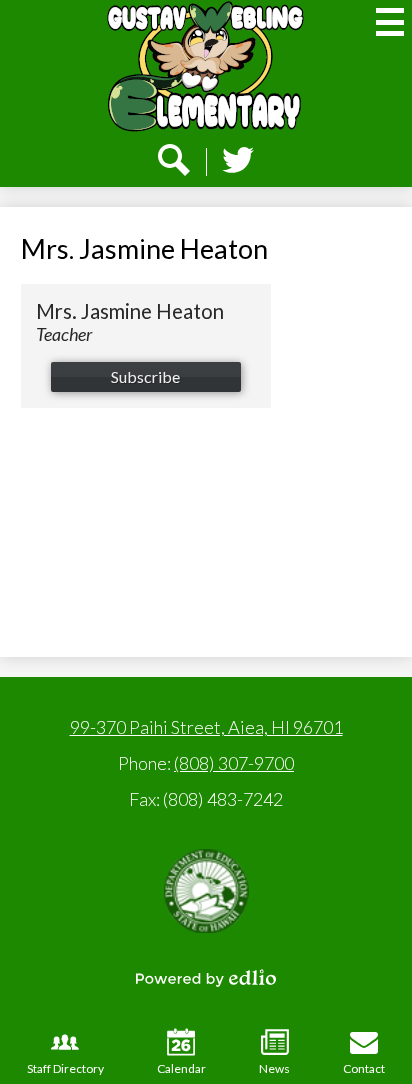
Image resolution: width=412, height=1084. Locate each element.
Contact (364, 1068)
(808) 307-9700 (234, 763)
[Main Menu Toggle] (390, 22)
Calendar (181, 1068)
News (274, 1068)
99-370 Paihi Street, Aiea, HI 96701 (206, 727)
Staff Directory (65, 1068)
